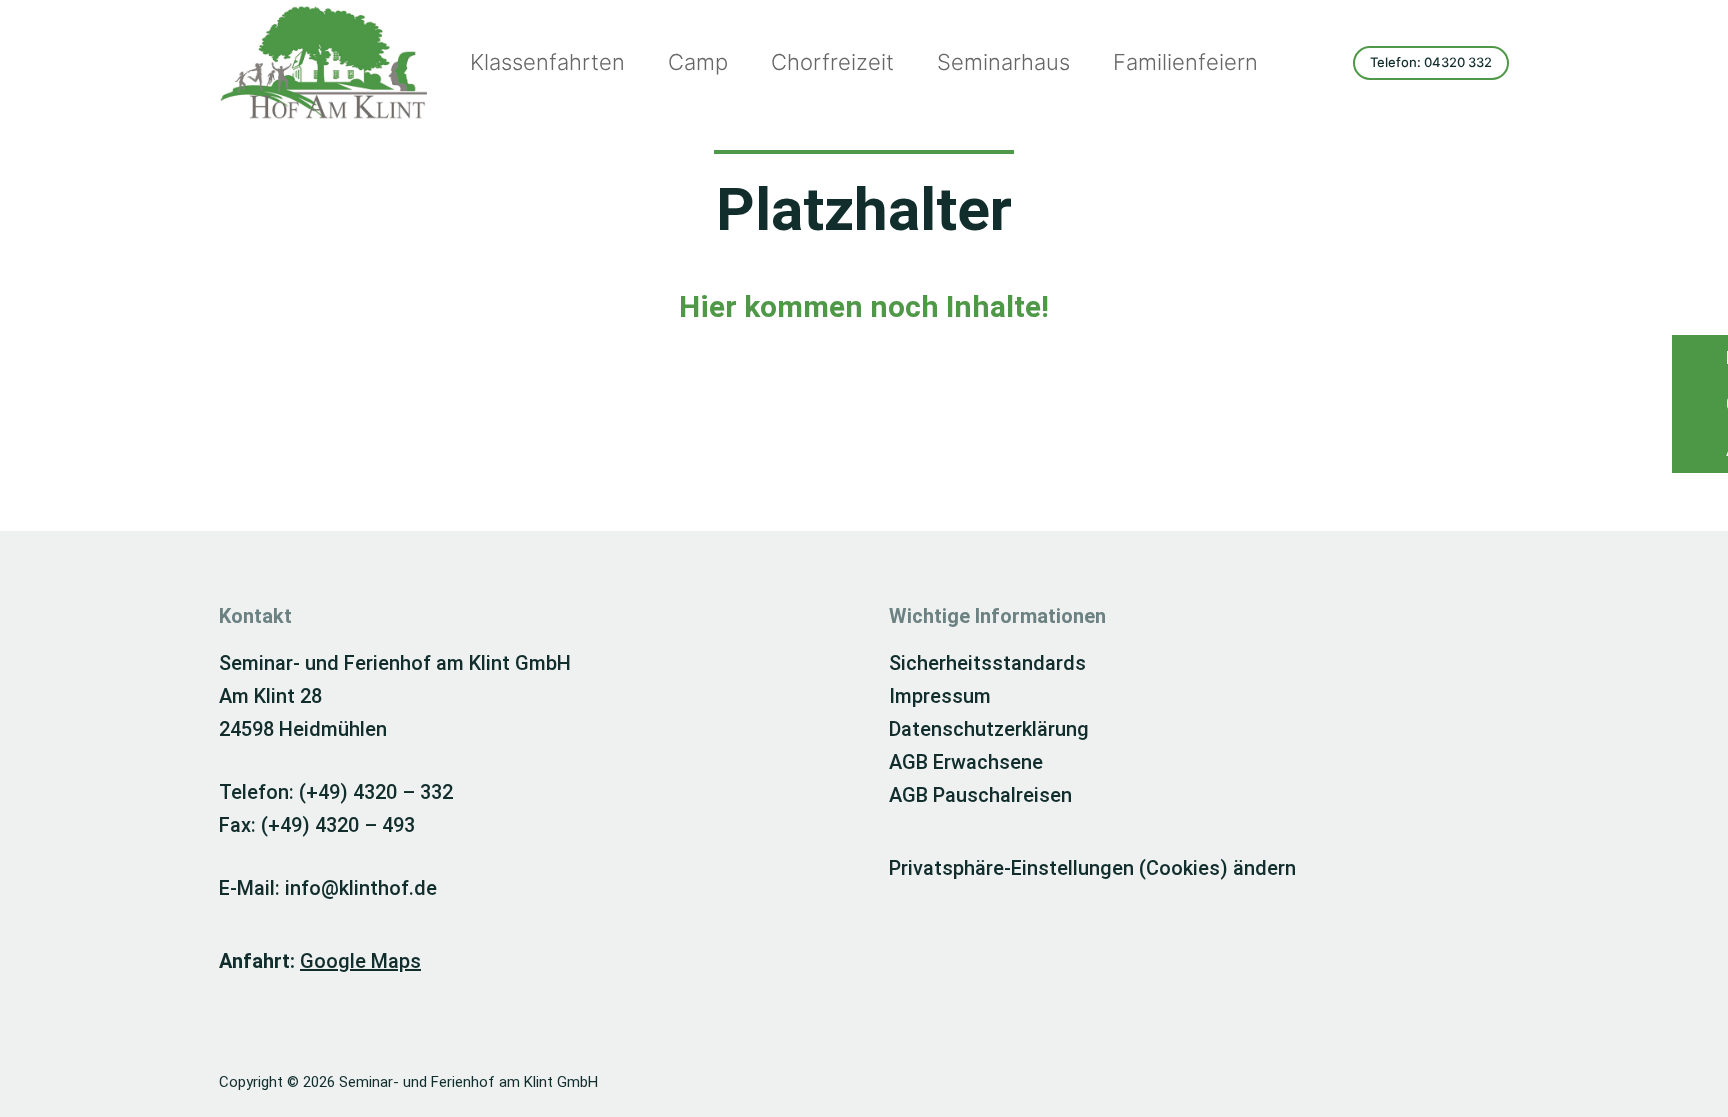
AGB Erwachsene (966, 762)
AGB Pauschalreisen (980, 795)
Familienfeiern (1185, 62)
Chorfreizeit (832, 62)
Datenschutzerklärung (989, 729)
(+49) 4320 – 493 (338, 825)
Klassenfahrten (547, 62)
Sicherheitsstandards (987, 663)
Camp (698, 62)
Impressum (940, 696)
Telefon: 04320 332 (1431, 62)
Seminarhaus (1003, 62)
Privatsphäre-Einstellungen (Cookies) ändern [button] (1092, 868)
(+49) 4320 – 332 (376, 792)
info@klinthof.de (361, 888)
